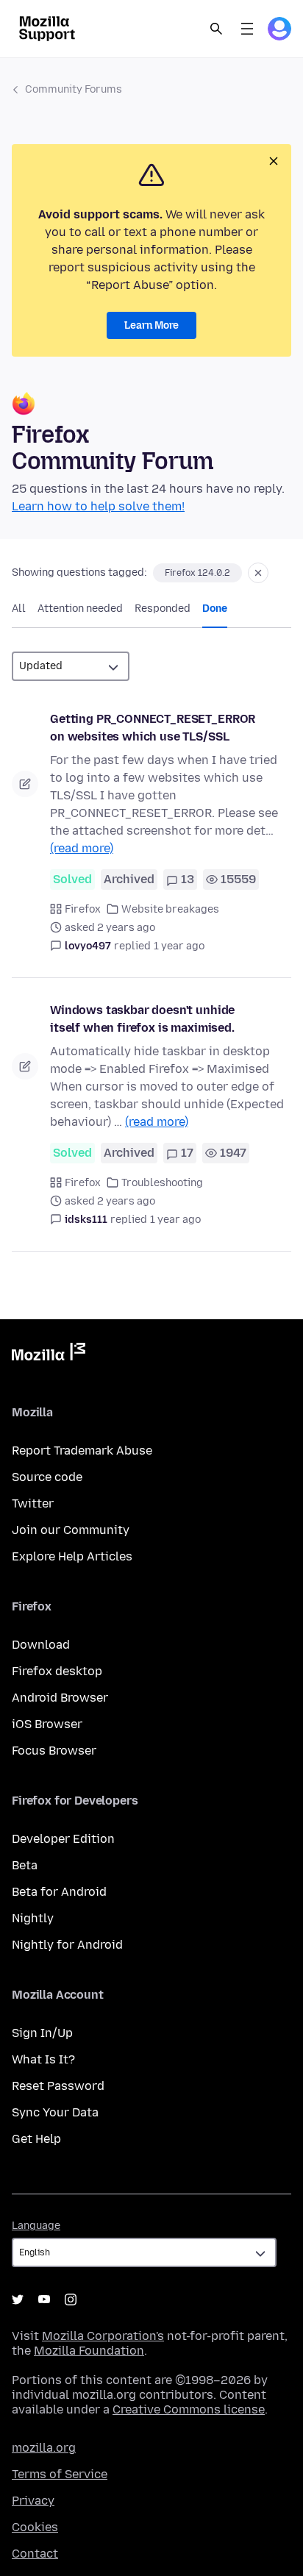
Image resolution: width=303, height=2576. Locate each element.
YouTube (44, 2300)
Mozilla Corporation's (103, 2336)
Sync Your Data (55, 2112)
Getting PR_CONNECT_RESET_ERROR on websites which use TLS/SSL (153, 728)
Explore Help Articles (72, 1556)
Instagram (71, 2300)
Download (41, 1645)
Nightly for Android (67, 1945)
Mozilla (49, 1355)
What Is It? (43, 2059)
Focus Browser (54, 1751)
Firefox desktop (57, 1671)
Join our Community (71, 1530)
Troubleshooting (162, 1183)
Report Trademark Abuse (82, 1451)
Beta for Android (59, 1892)
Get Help (36, 2139)
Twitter (33, 1503)
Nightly (33, 1918)
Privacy (33, 2501)
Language (36, 2226)
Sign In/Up (42, 2033)
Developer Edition (63, 1839)
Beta (25, 1865)
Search (216, 29)
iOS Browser (47, 1724)
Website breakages (170, 909)
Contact (35, 2554)
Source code (47, 1477)
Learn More (151, 325)
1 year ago (179, 946)
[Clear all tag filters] (258, 573)
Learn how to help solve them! (98, 506)
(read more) (82, 848)
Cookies (35, 2527)
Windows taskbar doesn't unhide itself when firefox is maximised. (142, 1019)
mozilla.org (44, 2448)
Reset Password (58, 2086)
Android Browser (60, 1698)
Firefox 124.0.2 (197, 573)
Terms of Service (60, 2474)
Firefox (83, 909)
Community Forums (74, 89)
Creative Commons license (189, 2409)
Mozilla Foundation (89, 2351)
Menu (247, 29)
